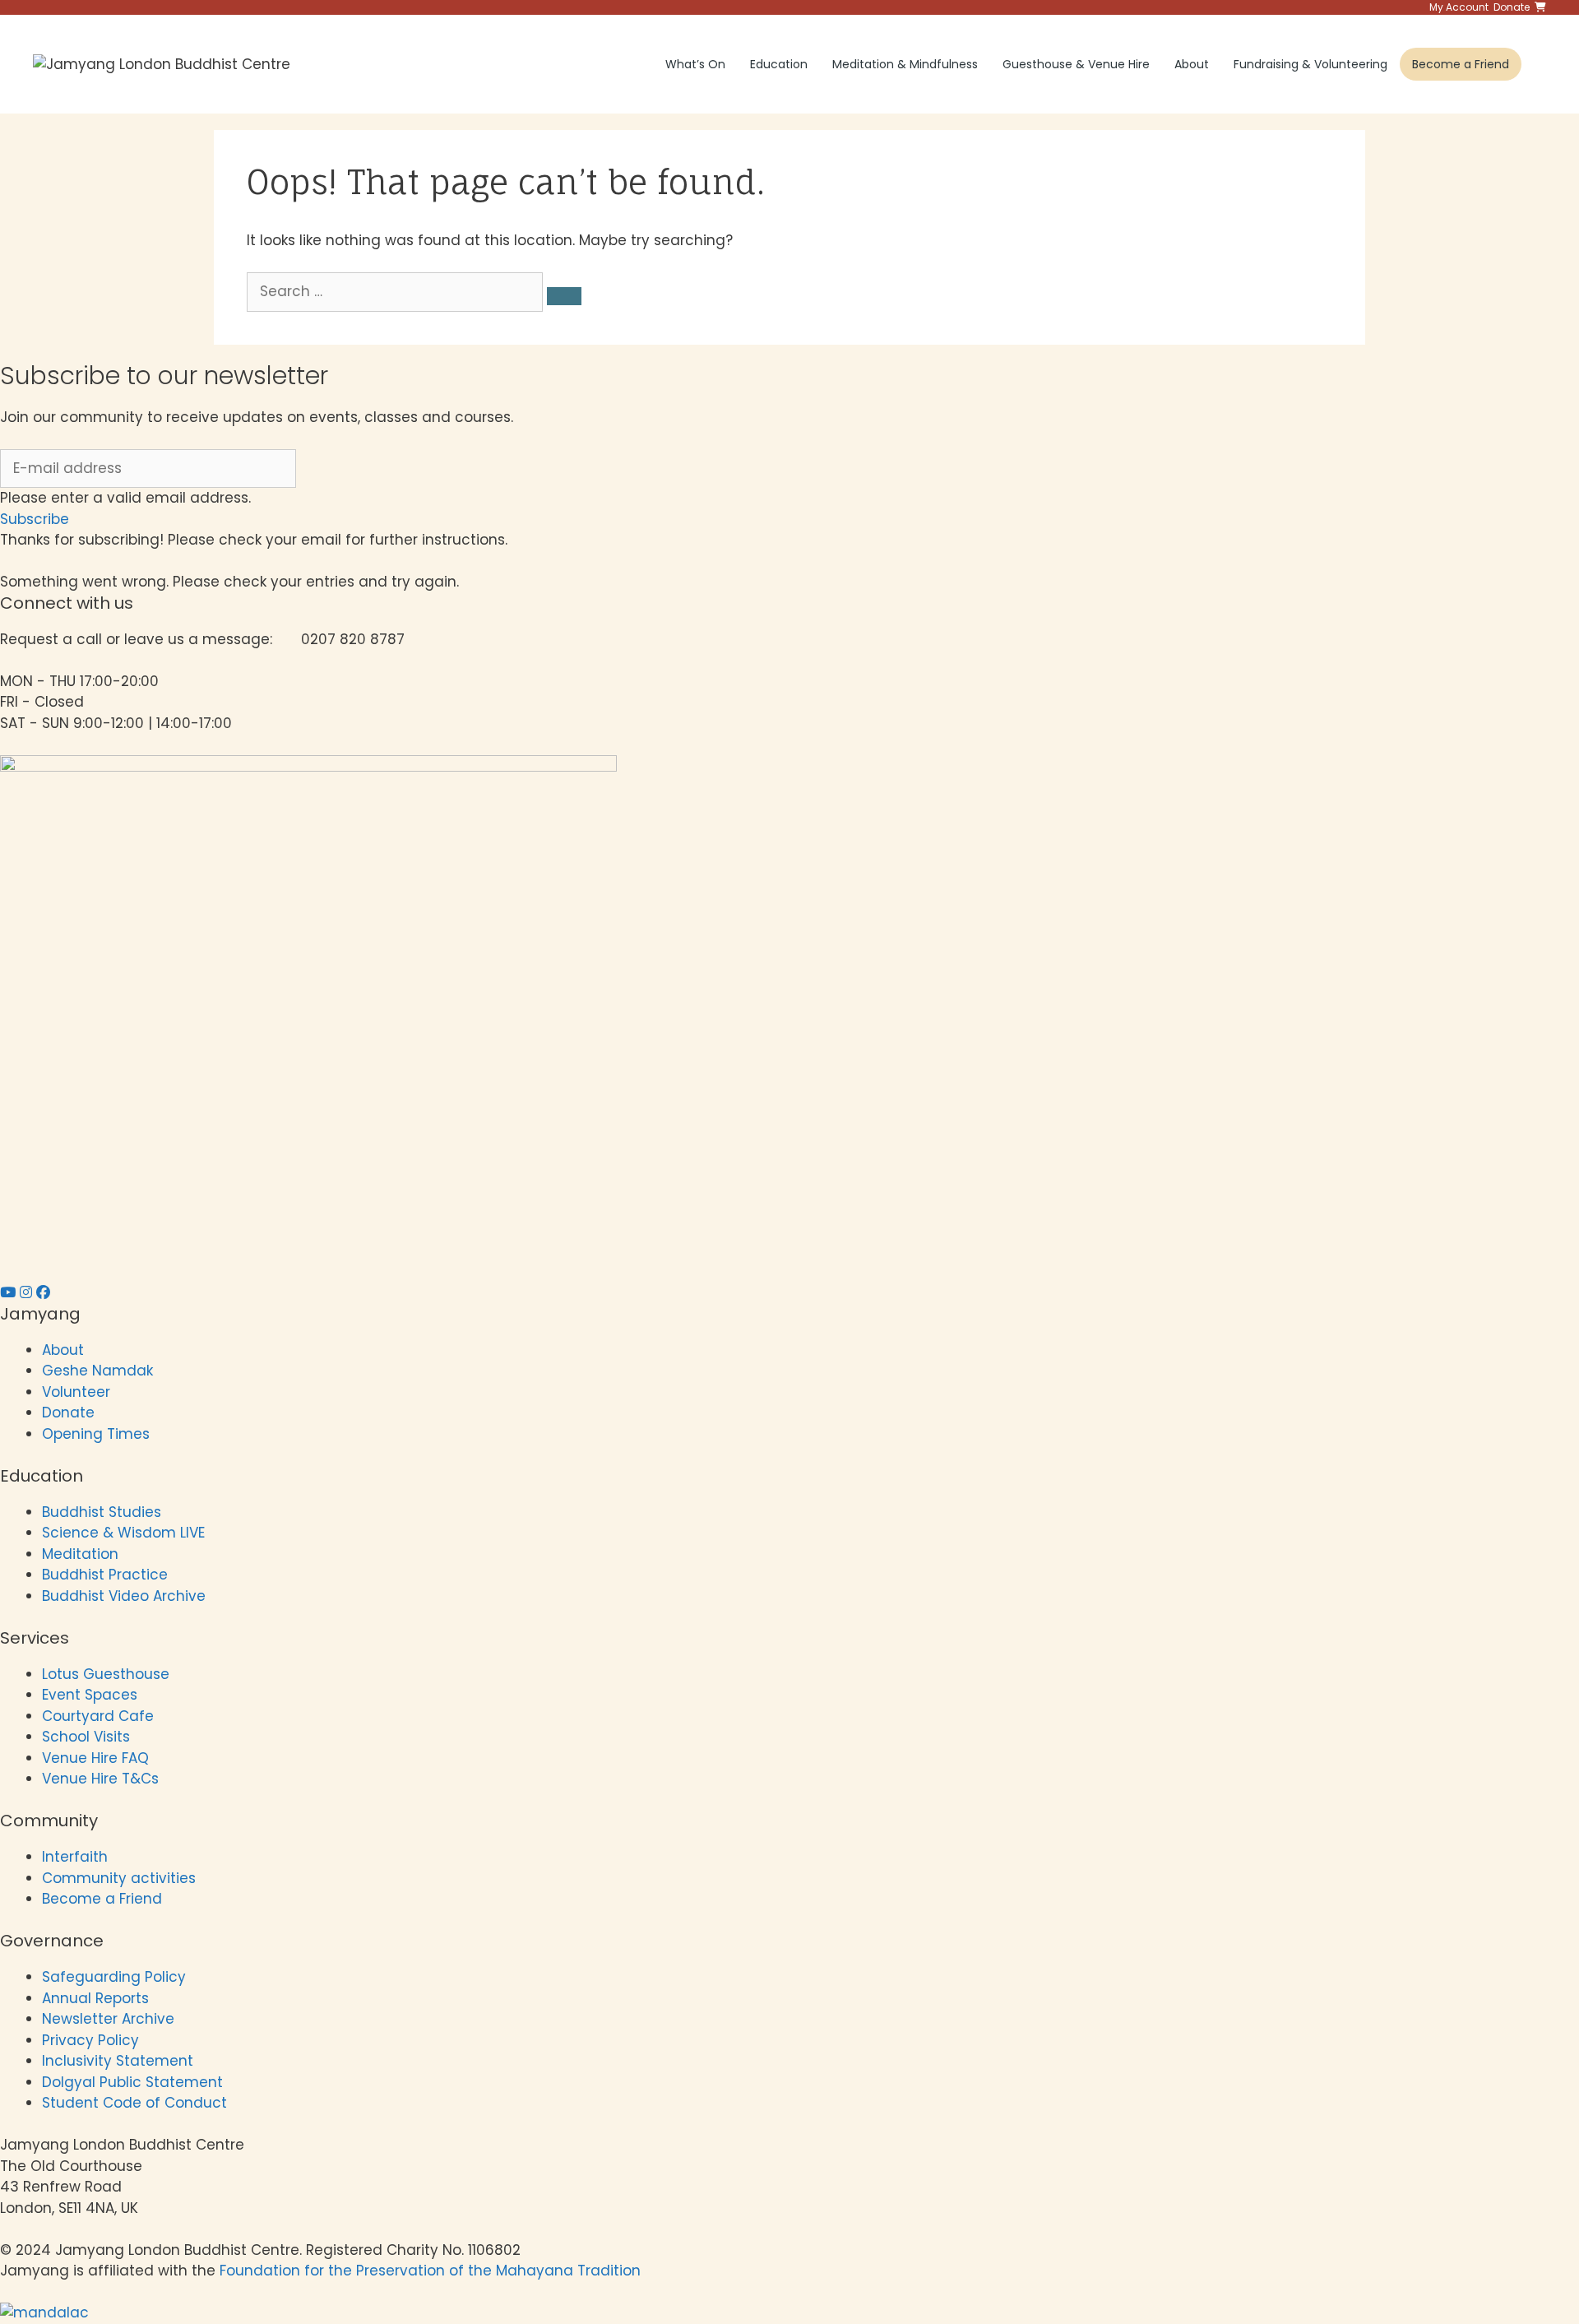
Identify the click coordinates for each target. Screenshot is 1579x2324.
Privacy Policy (93, 2040)
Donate (68, 1412)
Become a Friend (1461, 64)
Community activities (119, 1878)
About (1192, 64)
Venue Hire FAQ (95, 1758)
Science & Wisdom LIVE (123, 1533)
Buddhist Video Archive (124, 1596)
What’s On (695, 64)
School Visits (86, 1737)
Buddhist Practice (105, 1575)
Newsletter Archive (108, 2019)
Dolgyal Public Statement (132, 2082)
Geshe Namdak (97, 1371)
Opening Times (96, 1434)
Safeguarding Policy (114, 1977)
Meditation (80, 1554)
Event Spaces (90, 1695)
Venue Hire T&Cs (100, 1779)
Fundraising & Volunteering (1310, 64)
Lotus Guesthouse (106, 1674)
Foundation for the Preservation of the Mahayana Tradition (430, 2271)
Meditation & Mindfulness (905, 64)
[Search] (564, 296)
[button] (35, 519)
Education (779, 64)
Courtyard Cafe (98, 1716)
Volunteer (76, 1392)
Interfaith (75, 1857)
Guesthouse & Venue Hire (1076, 64)
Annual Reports (95, 1998)
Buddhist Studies (102, 1512)
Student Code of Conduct (134, 2103)
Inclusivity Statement (118, 2061)
